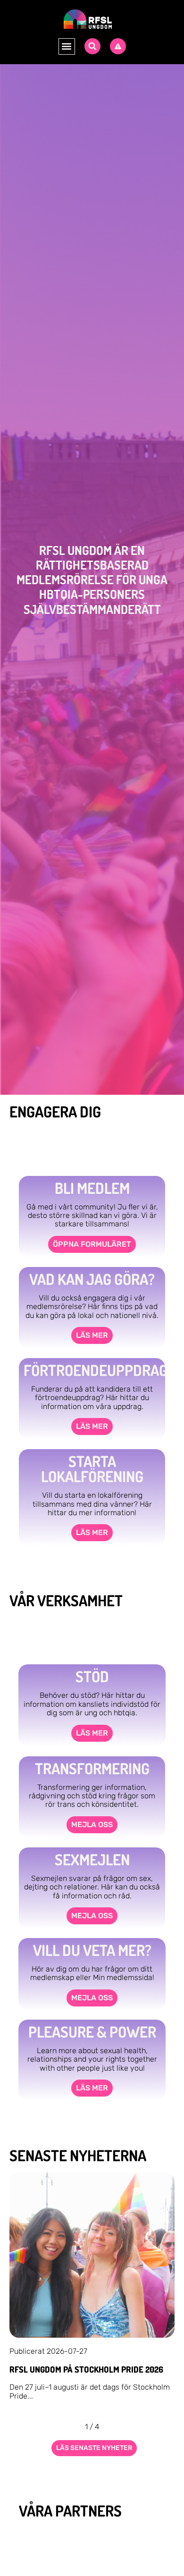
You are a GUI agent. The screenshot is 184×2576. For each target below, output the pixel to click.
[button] (67, 46)
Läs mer (92, 1335)
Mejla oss (92, 1825)
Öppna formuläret (92, 1244)
